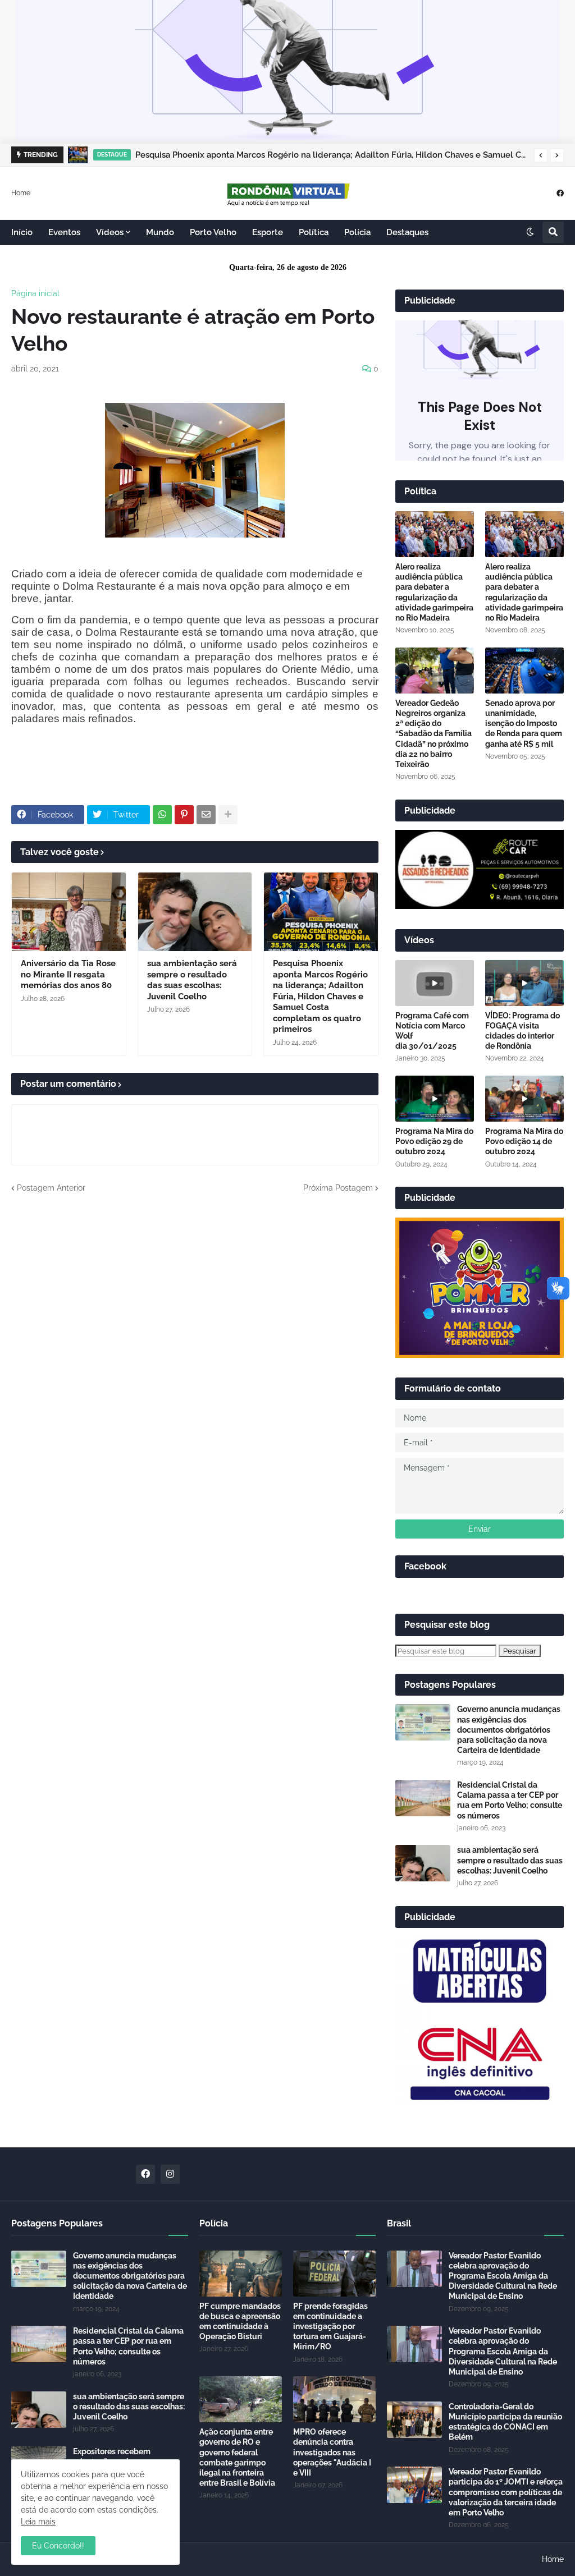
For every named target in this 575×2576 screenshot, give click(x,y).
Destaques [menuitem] (407, 232)
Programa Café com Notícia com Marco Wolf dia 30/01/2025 (432, 1031)
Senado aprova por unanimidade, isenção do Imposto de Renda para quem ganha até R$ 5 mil (524, 724)
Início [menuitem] (22, 232)
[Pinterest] (184, 815)
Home (21, 192)
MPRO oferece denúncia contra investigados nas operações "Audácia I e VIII (332, 2452)
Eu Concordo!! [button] (58, 2546)
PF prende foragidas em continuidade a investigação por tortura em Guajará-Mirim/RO (330, 2327)
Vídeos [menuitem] (110, 232)
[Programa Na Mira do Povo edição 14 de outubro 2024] (524, 1099)
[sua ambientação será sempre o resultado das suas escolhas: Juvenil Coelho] (195, 912)
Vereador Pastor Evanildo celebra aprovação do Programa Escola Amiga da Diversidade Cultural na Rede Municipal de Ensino (503, 2276)
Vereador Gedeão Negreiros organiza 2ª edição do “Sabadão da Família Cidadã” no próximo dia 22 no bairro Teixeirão (433, 734)
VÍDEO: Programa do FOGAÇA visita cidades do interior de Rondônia (522, 1031)
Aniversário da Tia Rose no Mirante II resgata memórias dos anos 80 (68, 974)
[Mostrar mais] (228, 815)
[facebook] (560, 193)
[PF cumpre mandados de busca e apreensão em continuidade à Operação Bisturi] (241, 2274)
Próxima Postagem (338, 1188)
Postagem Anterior (51, 1188)
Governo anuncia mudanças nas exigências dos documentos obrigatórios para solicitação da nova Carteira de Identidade (509, 1730)
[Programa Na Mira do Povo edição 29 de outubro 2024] (435, 1099)
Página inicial (35, 293)
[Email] (206, 815)
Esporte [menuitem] (268, 232)
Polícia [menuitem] (357, 232)
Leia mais (38, 2522)
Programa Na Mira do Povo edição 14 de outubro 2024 (524, 1141)
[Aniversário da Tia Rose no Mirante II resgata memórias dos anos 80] (69, 912)
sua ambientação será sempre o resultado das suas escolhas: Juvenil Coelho (192, 980)
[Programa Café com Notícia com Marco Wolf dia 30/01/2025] (435, 983)
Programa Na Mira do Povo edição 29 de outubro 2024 (434, 1141)
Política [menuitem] (314, 232)
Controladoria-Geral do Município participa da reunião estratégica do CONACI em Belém (505, 2422)
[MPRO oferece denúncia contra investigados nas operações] (334, 2399)
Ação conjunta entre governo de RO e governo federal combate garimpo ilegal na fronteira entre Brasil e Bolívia (237, 2457)
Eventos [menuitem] (64, 232)
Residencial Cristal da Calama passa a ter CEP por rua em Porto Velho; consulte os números (510, 1800)
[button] (541, 155)
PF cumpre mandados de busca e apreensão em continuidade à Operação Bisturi (240, 2322)
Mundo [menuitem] (160, 232)
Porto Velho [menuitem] (213, 232)
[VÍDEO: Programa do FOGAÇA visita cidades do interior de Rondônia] (524, 983)
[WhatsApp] (162, 815)
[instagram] (170, 2174)
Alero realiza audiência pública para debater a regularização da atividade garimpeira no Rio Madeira (434, 592)
